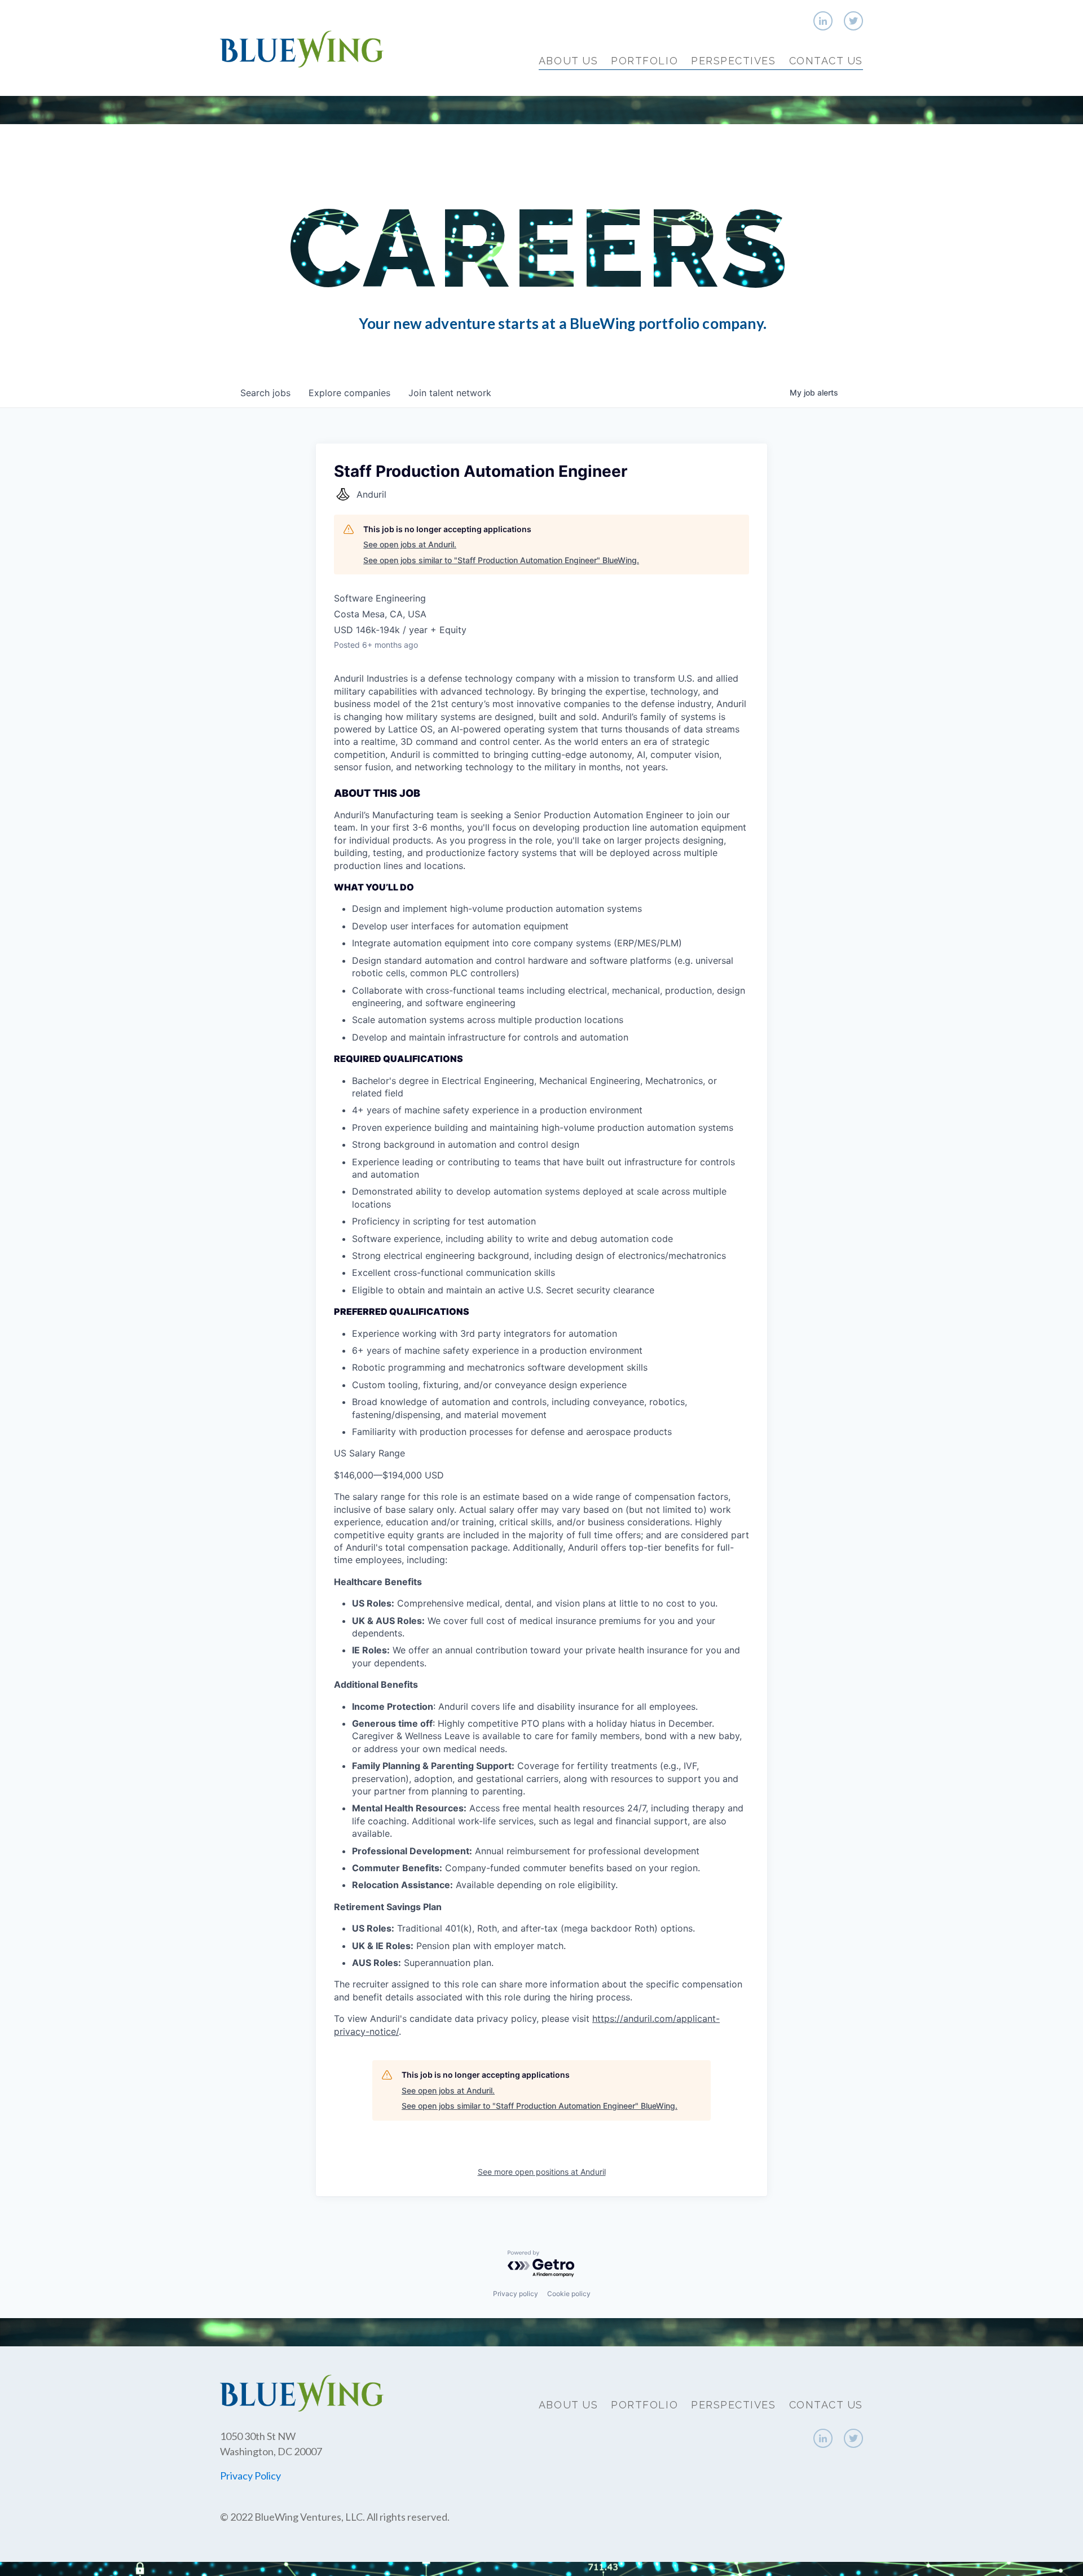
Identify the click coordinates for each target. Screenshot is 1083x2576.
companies (349, 393)
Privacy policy (516, 2294)
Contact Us (826, 61)
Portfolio (644, 61)
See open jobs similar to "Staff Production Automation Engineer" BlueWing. (501, 560)
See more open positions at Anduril (542, 2172)
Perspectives (733, 61)
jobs (265, 393)
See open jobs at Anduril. (410, 544)
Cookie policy (569, 2294)
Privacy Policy (250, 2476)
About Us (568, 61)
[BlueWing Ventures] (302, 48)
